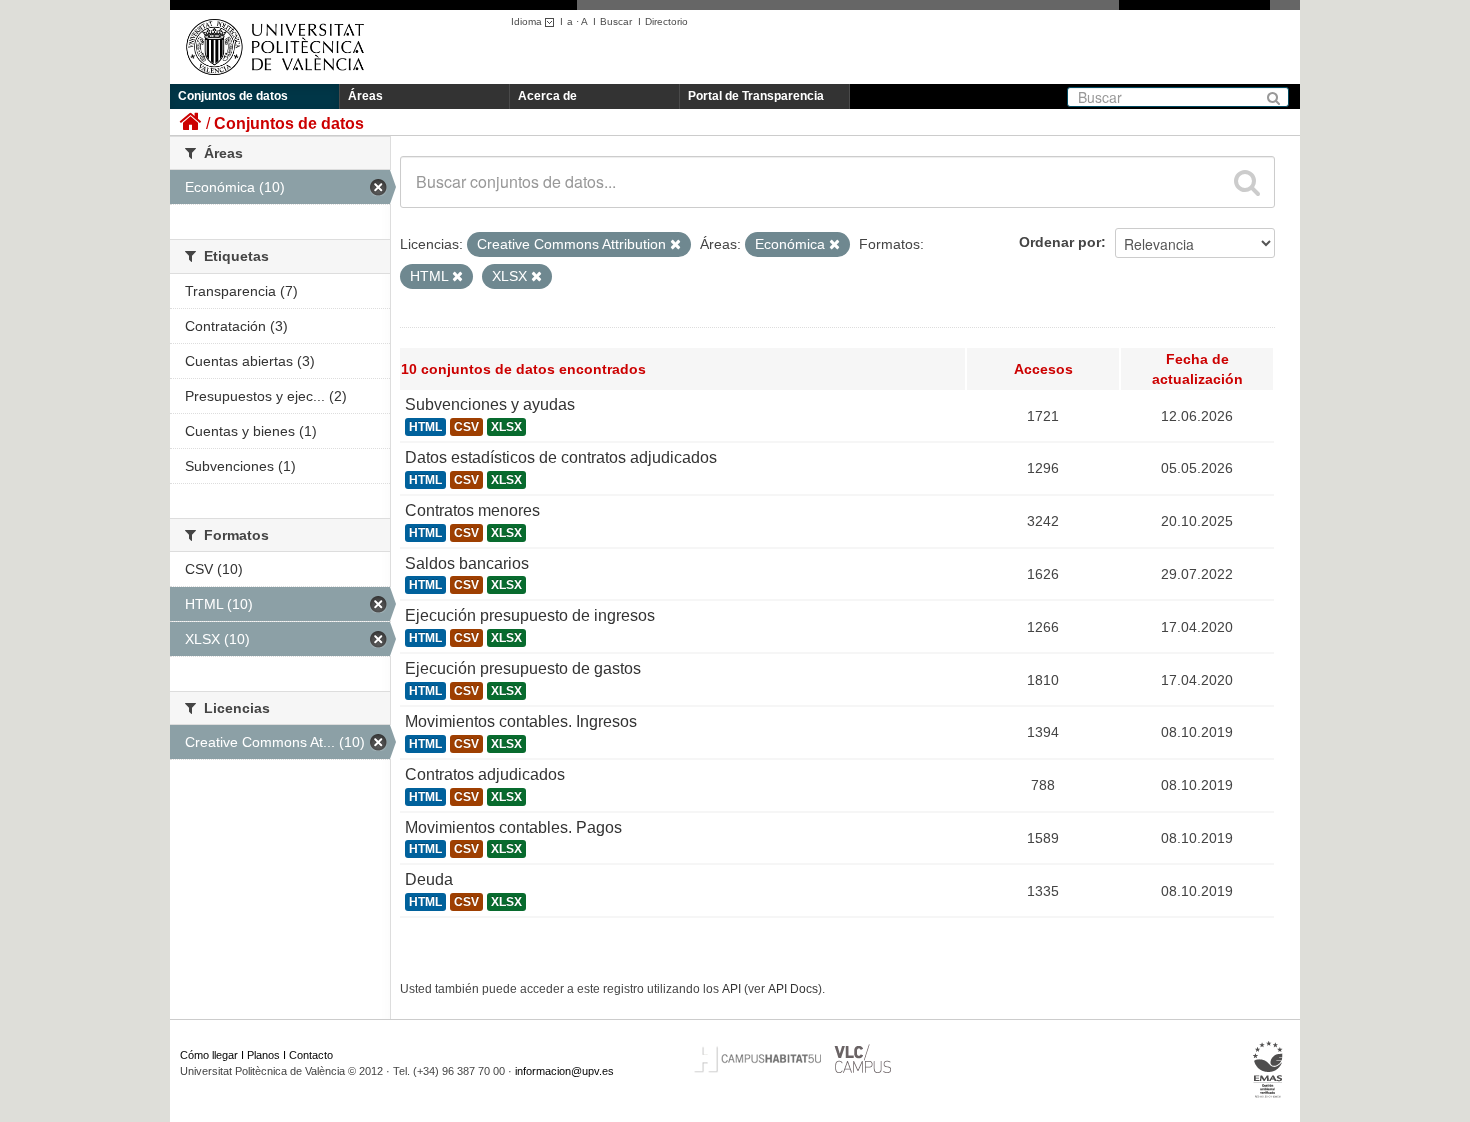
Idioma (528, 21)
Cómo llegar (209, 1055)
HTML (425, 427)
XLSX (506, 427)
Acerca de (547, 96)
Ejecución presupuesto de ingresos (530, 615)
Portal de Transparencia (756, 96)
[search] (1247, 182)
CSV (466, 427)
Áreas (365, 96)
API (731, 989)
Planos (263, 1055)
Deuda (429, 879)
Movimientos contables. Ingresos (521, 721)
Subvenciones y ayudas (490, 404)
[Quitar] (675, 245)
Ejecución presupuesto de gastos (523, 668)
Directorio (666, 21)
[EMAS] (1268, 1070)
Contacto (311, 1055)
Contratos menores (472, 510)
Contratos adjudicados (485, 774)
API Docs (793, 989)
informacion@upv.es (564, 1071)
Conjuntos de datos (233, 96)
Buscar (616, 21)
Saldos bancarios (467, 563)
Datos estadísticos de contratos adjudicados (561, 457)
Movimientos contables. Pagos (513, 827)
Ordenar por (1060, 242)
